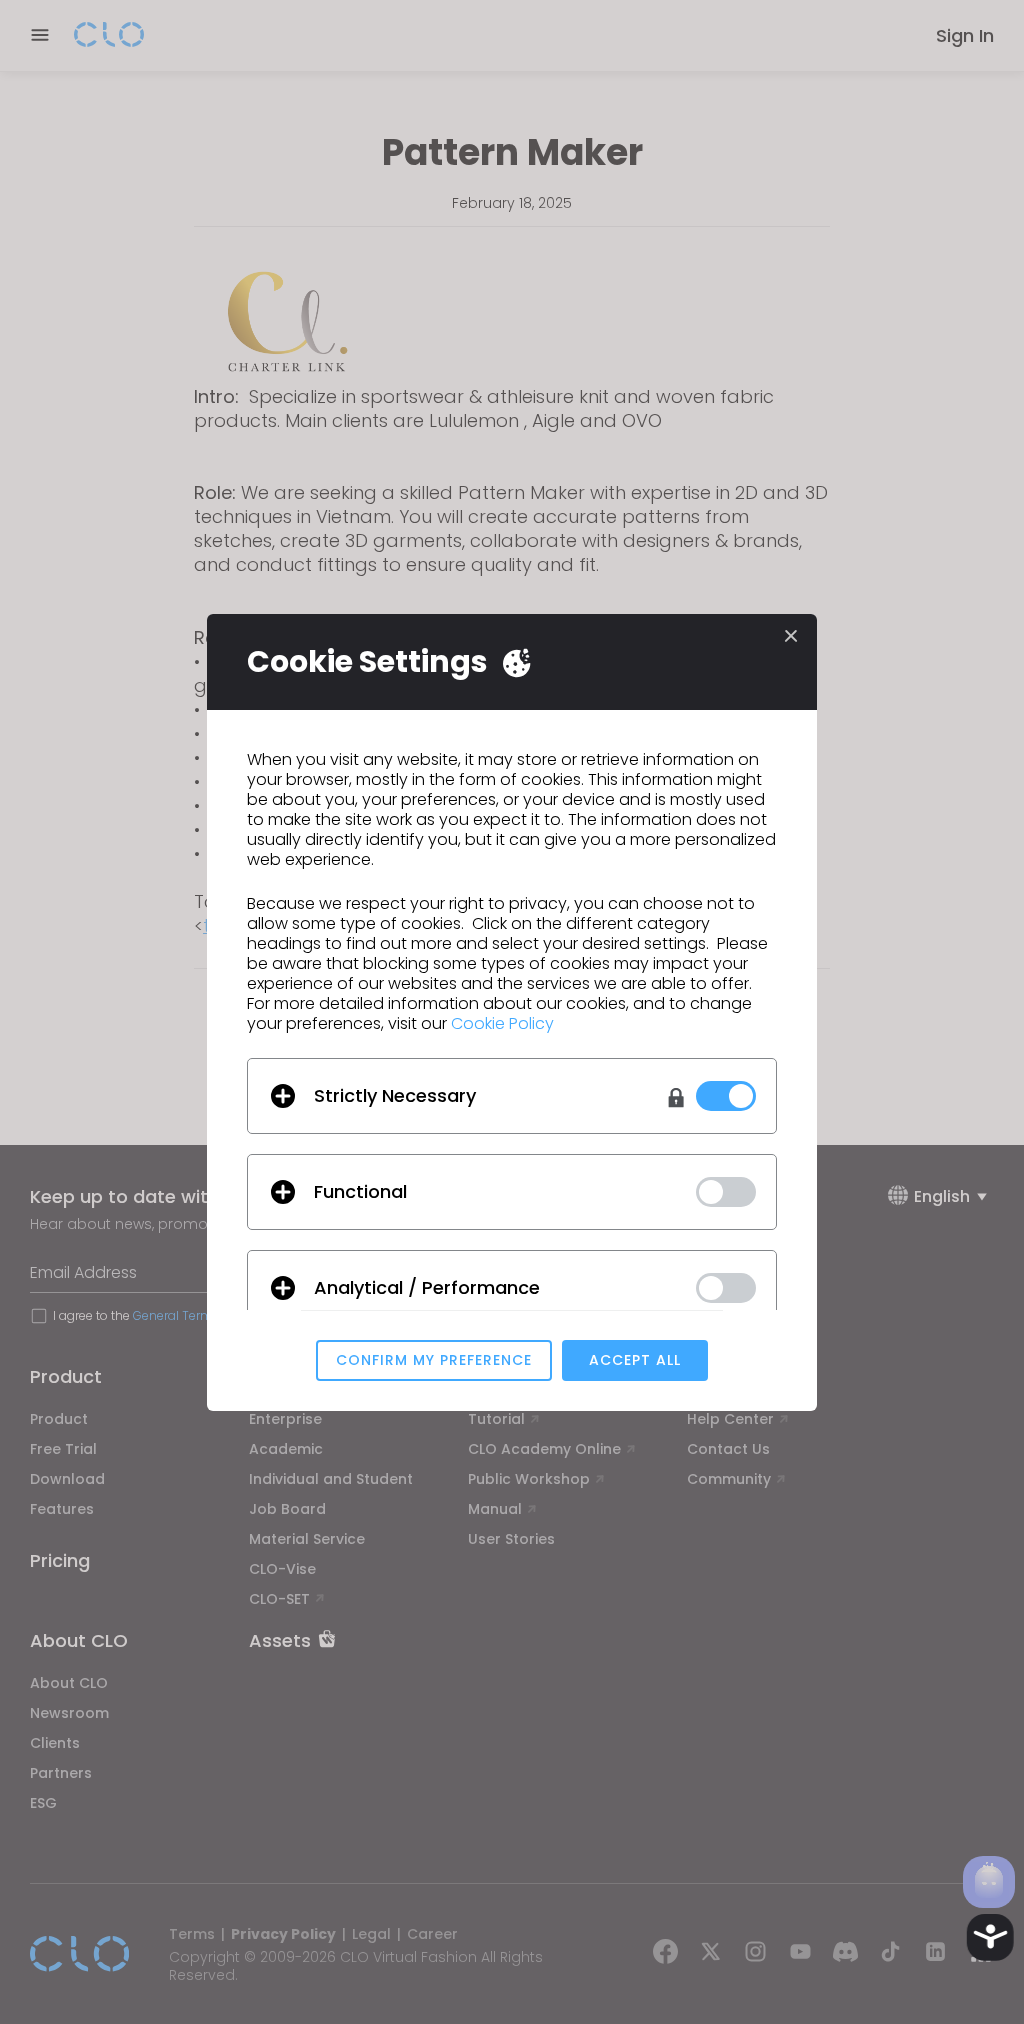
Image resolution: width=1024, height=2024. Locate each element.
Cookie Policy (502, 1023)
